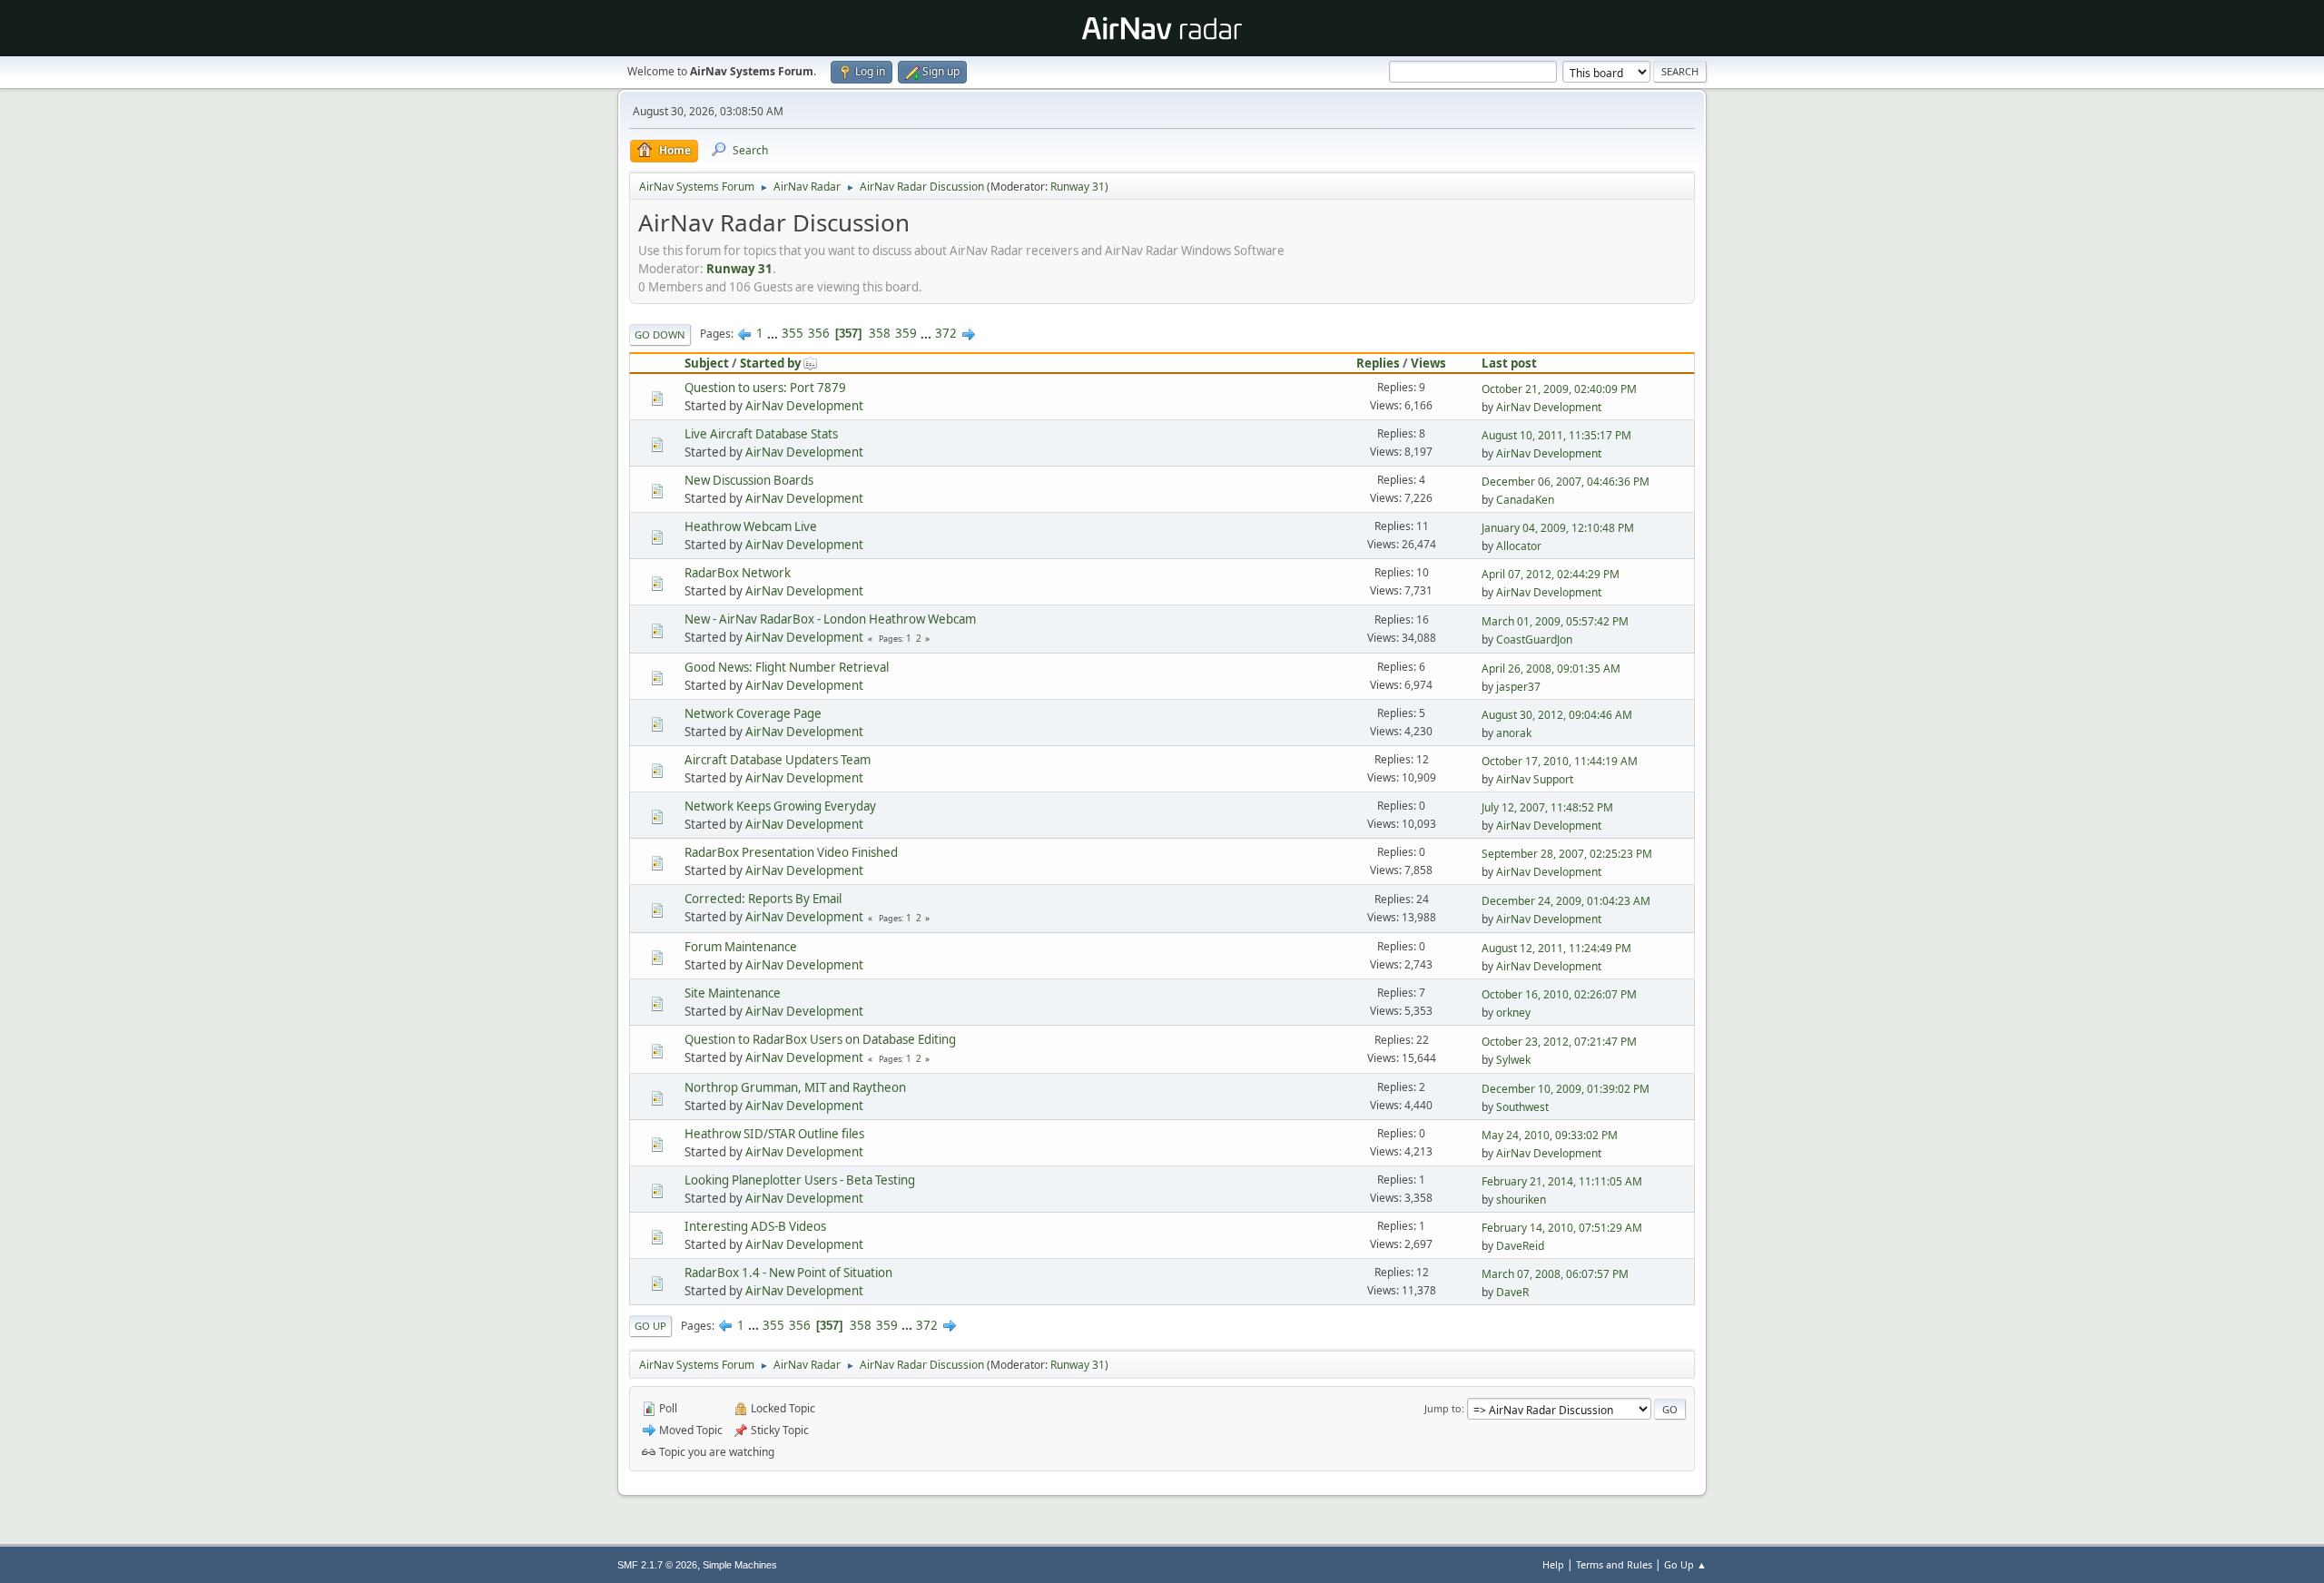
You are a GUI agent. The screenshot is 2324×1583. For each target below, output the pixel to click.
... (774, 333)
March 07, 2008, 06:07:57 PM (1555, 1274)
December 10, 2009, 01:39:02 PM (1566, 1089)
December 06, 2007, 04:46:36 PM (1566, 482)
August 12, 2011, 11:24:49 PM (1556, 948)
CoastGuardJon (1534, 639)
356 (819, 333)
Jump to (1443, 1408)
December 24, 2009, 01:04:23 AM (1566, 901)
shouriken (1521, 1200)
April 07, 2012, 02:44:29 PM (1551, 574)
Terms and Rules (1614, 1564)
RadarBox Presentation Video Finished (791, 852)
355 (793, 333)
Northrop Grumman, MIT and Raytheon (795, 1087)
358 (880, 333)
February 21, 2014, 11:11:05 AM (1562, 1181)
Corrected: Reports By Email (763, 899)
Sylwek (1513, 1060)
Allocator (1519, 546)
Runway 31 (1078, 187)
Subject (707, 363)
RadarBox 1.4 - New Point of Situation (788, 1273)
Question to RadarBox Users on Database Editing (820, 1039)
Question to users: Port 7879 (765, 388)
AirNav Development (804, 406)
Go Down (660, 334)
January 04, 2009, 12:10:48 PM (1558, 528)
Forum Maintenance (741, 947)
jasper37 (1518, 687)
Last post (1509, 363)
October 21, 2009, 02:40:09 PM (1559, 389)
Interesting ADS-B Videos (755, 1226)
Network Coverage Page (753, 713)
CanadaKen (1525, 500)
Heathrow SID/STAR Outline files (774, 1134)
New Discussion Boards (749, 480)
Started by (771, 363)
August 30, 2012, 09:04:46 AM (1557, 715)
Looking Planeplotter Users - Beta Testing (800, 1180)
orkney (1513, 1013)
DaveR (1512, 1292)
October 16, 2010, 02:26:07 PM (1559, 994)
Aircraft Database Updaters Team (778, 760)
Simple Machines (740, 1565)
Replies (1378, 363)
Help (1553, 1564)
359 (906, 333)
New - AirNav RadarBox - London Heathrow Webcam (830, 619)
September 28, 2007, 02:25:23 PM (1567, 854)
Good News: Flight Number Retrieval (787, 667)
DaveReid (1520, 1246)
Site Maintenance (733, 993)
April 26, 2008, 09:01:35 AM (1551, 669)
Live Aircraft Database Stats (761, 434)
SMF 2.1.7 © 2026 (657, 1565)
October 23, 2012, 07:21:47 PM (1559, 1042)
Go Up (650, 1326)
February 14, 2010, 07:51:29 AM (1562, 1228)
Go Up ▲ (1685, 1564)
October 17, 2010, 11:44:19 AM (1560, 761)
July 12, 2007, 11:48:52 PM (1547, 807)
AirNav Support (1535, 779)
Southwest (1522, 1107)
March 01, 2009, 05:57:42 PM (1555, 621)
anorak (1514, 733)
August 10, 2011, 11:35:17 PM (1556, 435)
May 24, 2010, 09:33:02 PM (1550, 1135)
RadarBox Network (738, 573)
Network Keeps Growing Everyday (780, 806)
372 (946, 333)
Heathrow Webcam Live (751, 526)
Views (1428, 363)
